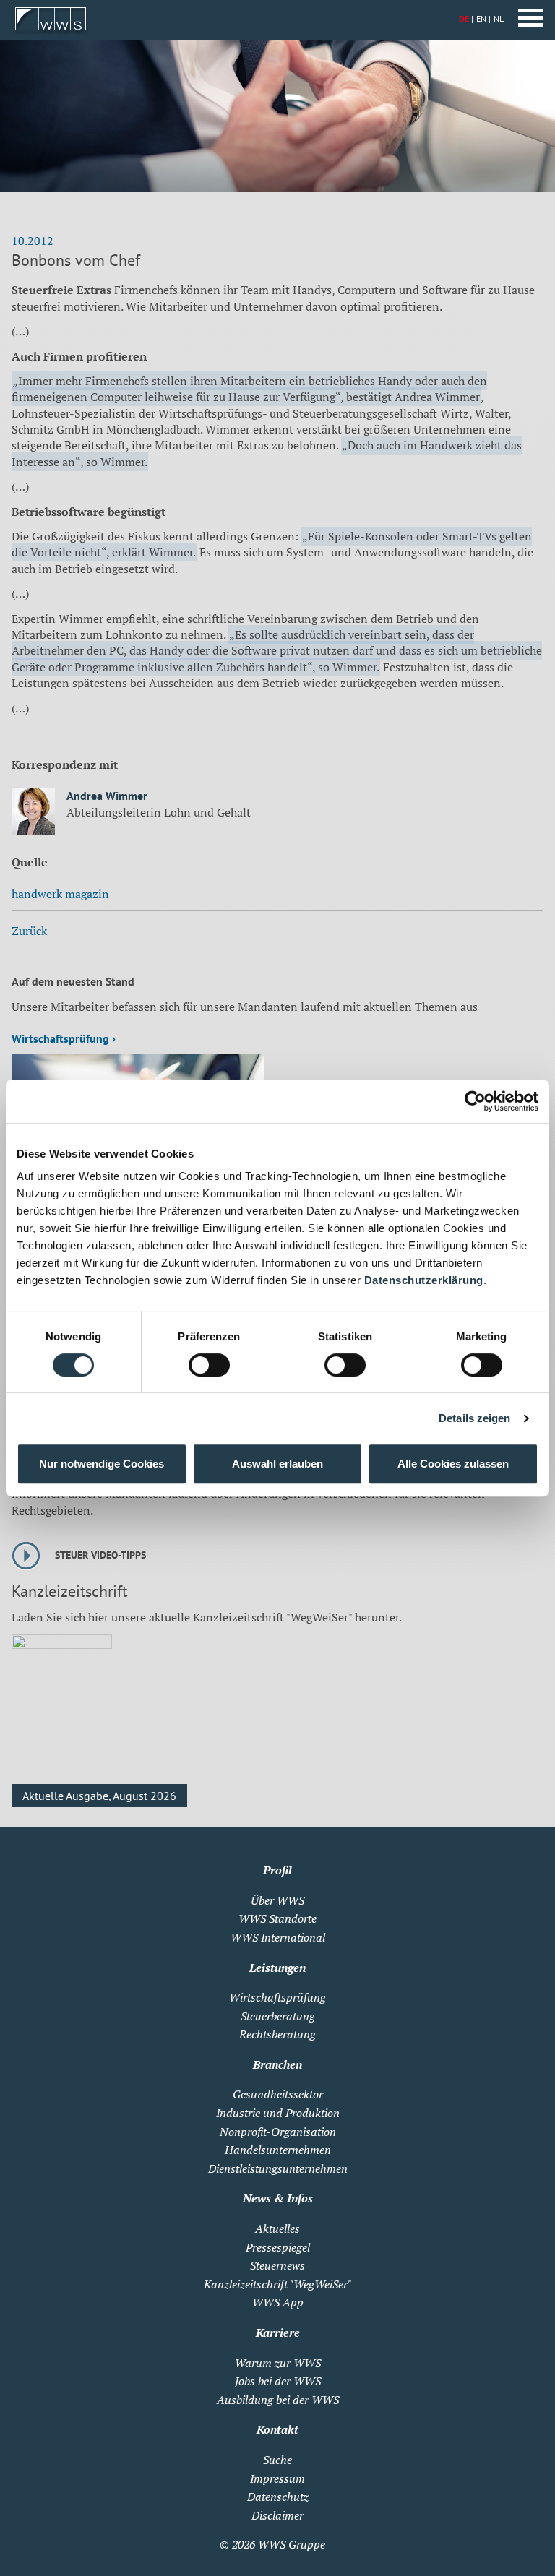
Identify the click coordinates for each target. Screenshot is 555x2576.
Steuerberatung (278, 2016)
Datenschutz (278, 2497)
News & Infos (278, 2198)
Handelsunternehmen (278, 2150)
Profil (277, 1870)
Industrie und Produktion (278, 2113)
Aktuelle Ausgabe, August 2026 (99, 1796)
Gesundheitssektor (278, 2094)
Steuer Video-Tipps (100, 1555)
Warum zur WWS (278, 2363)
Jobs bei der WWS (278, 2381)
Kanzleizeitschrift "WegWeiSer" (277, 2284)
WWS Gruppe (292, 2544)
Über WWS (277, 1900)
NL (499, 18)
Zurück (29, 931)
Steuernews (277, 2265)
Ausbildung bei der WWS (278, 2400)
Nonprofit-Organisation (278, 2132)
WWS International (278, 1937)
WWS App (278, 2302)
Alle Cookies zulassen (453, 1464)
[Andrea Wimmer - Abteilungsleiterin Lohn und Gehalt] (33, 813)
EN (481, 18)
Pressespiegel (278, 2247)
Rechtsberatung (277, 2034)
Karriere (278, 2332)
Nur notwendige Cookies (102, 1464)
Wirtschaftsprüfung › (64, 1038)
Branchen (277, 2064)
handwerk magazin (60, 894)
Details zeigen (474, 1418)
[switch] (209, 1365)
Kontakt (277, 2429)
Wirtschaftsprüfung (277, 1997)
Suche (277, 2460)
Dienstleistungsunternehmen (278, 2168)
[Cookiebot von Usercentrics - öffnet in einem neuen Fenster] (475, 1101)
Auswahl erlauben (277, 1464)
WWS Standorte (277, 1918)
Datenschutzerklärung (424, 1280)
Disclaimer (277, 2515)
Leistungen (277, 1968)
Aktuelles (277, 2228)
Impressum (277, 2478)
